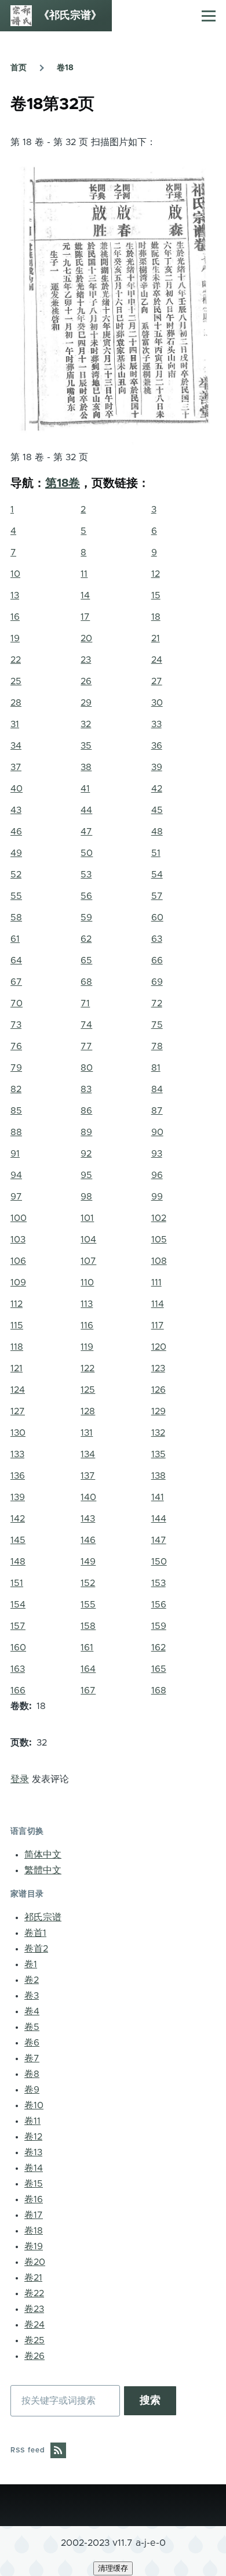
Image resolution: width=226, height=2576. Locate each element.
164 (88, 1669)
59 (86, 917)
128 (88, 1411)
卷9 (32, 2090)
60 (157, 917)
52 (16, 875)
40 (17, 789)
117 (158, 1325)
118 (17, 1347)
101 (87, 1218)
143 (88, 1519)
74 (86, 1025)
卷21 (33, 2278)
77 (86, 1046)
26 (86, 681)
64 (16, 960)
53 (86, 875)
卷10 (34, 2105)
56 (86, 896)
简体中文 (43, 1855)
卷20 (35, 2262)
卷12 (33, 2137)
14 (85, 595)
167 (88, 1690)
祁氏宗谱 (43, 1917)
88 (16, 1132)
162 (158, 1648)
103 (18, 1240)
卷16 (34, 2199)
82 (16, 1089)
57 (157, 896)
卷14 (34, 2168)
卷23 (34, 2309)
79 (16, 1068)
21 (156, 638)
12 (156, 574)
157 (18, 1626)
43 (16, 810)
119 (87, 1347)
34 (16, 746)
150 (159, 1562)
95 (86, 1175)
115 (17, 1325)
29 (86, 703)
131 (87, 1433)
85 (16, 1111)
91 (15, 1154)
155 (88, 1605)
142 (18, 1519)
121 (17, 1368)
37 (16, 767)
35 (86, 746)
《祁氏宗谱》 (70, 16)
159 (159, 1626)
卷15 (34, 2184)
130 (18, 1433)
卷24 (34, 2325)
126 (158, 1390)
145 (18, 1540)
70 (17, 1003)
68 (86, 982)
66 (157, 960)
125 (88, 1390)
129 (158, 1411)
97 (16, 1197)
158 (88, 1626)
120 (159, 1347)
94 (16, 1175)
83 (86, 1089)
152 (88, 1583)
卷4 (32, 2011)
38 (86, 767)
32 (86, 724)
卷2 (32, 1980)
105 (159, 1240)
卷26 (34, 2356)
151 (17, 1583)
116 (87, 1325)
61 (15, 939)
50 (87, 853)
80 (87, 1068)
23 (86, 660)
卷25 (34, 2340)
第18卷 (63, 483)
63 (157, 939)
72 (157, 1003)
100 (19, 1218)
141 (158, 1497)
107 (88, 1261)
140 (88, 1497)
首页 (19, 68)
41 (85, 789)
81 (156, 1068)
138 (158, 1476)
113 (87, 1304)
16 (15, 617)
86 (86, 1111)
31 (15, 724)
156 (159, 1605)
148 (18, 1562)
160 (18, 1648)
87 (157, 1111)
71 (85, 1003)
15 (156, 595)
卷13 (33, 2152)
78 (157, 1046)
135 (158, 1454)
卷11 (32, 2121)
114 (158, 1304)
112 (17, 1304)
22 (16, 660)
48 (157, 832)
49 (16, 853)
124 (18, 1390)
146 (88, 1540)
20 (86, 638)
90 (157, 1132)
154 (18, 1605)
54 (157, 875)
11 (84, 574)
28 (16, 703)
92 (86, 1154)
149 (88, 1562)
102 (159, 1218)
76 (16, 1046)
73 (16, 1025)
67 (16, 982)
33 (156, 724)
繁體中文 (43, 1870)
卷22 (34, 2293)
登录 (20, 1779)
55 (16, 896)
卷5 (32, 2027)
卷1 (31, 1964)
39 (157, 767)
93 (157, 1154)
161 (87, 1648)
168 (159, 1690)
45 (157, 810)
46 (16, 832)
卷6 (32, 2043)
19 (15, 638)
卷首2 (36, 1949)
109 (18, 1282)
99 (157, 1197)
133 (17, 1454)
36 (157, 746)
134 (88, 1454)
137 (88, 1476)
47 (86, 832)
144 (159, 1519)
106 (18, 1261)
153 (158, 1583)
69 (157, 982)
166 (18, 1690)
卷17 (34, 2215)
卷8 (32, 2074)
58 (16, 917)
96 (157, 1175)
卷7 (32, 2058)
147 (159, 1540)
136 (18, 1476)
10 (15, 574)
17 (85, 617)
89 (86, 1132)
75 (157, 1025)
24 (157, 660)
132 (158, 1433)
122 (88, 1368)
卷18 (65, 68)
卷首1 (35, 1933)
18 (156, 617)
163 (18, 1669)
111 (156, 1282)
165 (159, 1669)
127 (18, 1411)
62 (86, 939)
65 (86, 960)
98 (86, 1197)
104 (88, 1240)
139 (18, 1497)
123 (158, 1368)
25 (16, 681)
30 (157, 703)
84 (157, 1089)
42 (157, 789)
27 (157, 681)
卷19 (34, 2246)
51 (156, 853)
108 (159, 1261)
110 (87, 1282)
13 (15, 595)
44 (86, 810)
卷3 (32, 1996)
